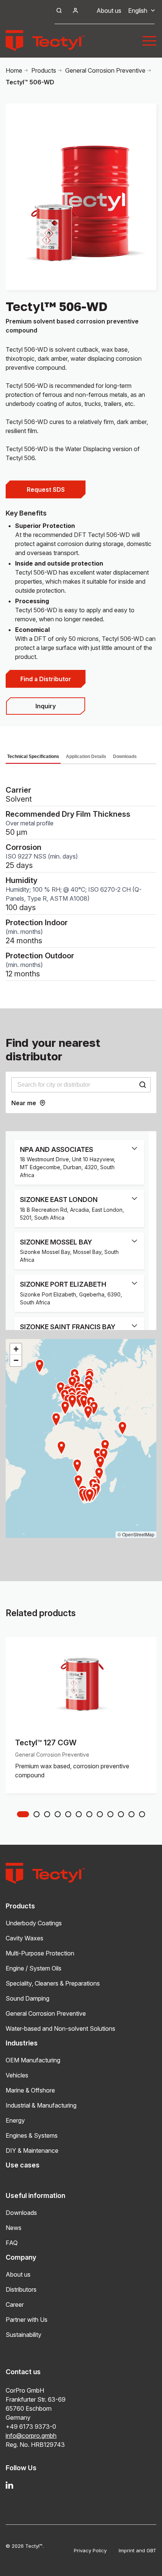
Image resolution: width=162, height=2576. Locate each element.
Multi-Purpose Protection (40, 1953)
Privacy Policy (90, 2550)
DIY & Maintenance (32, 2150)
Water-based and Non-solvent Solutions (60, 2028)
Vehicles (17, 2075)
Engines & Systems (32, 2135)
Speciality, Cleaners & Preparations (53, 1983)
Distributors (21, 2289)
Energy (15, 2120)
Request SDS (46, 490)
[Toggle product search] (59, 11)
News (14, 2228)
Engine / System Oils (34, 1968)
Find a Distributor (46, 679)
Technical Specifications (33, 756)
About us (109, 11)
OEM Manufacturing (33, 2060)
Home (14, 70)
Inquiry (46, 706)
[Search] (142, 1085)
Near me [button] (24, 1103)
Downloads (125, 756)
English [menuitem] (138, 11)
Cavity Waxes (24, 1938)
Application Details (86, 756)
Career (15, 2305)
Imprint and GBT (138, 2550)
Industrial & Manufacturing (41, 2105)
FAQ (12, 2243)
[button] (90, 1496)
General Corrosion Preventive (105, 70)
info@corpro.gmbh (31, 2436)
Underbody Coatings (34, 1923)
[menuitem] (138, 11)
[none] (138, 11)
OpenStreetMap (138, 1534)
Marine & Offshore (30, 2090)
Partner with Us (27, 2320)
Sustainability (24, 2335)
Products (44, 70)
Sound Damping (28, 1998)
